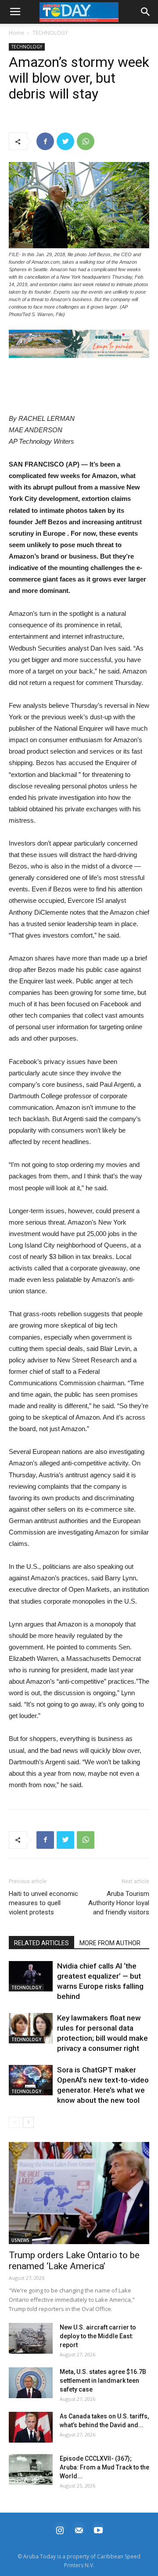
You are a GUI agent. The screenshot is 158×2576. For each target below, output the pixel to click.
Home (16, 33)
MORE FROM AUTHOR (110, 1943)
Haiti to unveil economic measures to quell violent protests (43, 1903)
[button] (79, 344)
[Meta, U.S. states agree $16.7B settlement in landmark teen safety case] (31, 2383)
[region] (79, 344)
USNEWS (20, 2240)
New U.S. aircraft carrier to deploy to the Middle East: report (98, 2336)
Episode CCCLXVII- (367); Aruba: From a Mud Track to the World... (104, 2467)
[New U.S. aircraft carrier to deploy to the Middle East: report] (31, 2338)
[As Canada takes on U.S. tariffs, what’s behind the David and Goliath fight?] (31, 2427)
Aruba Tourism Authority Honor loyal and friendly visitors (119, 1903)
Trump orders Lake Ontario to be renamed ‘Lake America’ (74, 2261)
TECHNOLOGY (50, 33)
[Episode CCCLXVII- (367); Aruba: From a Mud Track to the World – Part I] (31, 2469)
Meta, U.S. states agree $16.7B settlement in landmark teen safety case (103, 2381)
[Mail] (79, 2529)
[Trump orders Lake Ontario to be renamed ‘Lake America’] (79, 2193)
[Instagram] (60, 2529)
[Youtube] (98, 2529)
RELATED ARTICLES (41, 1943)
